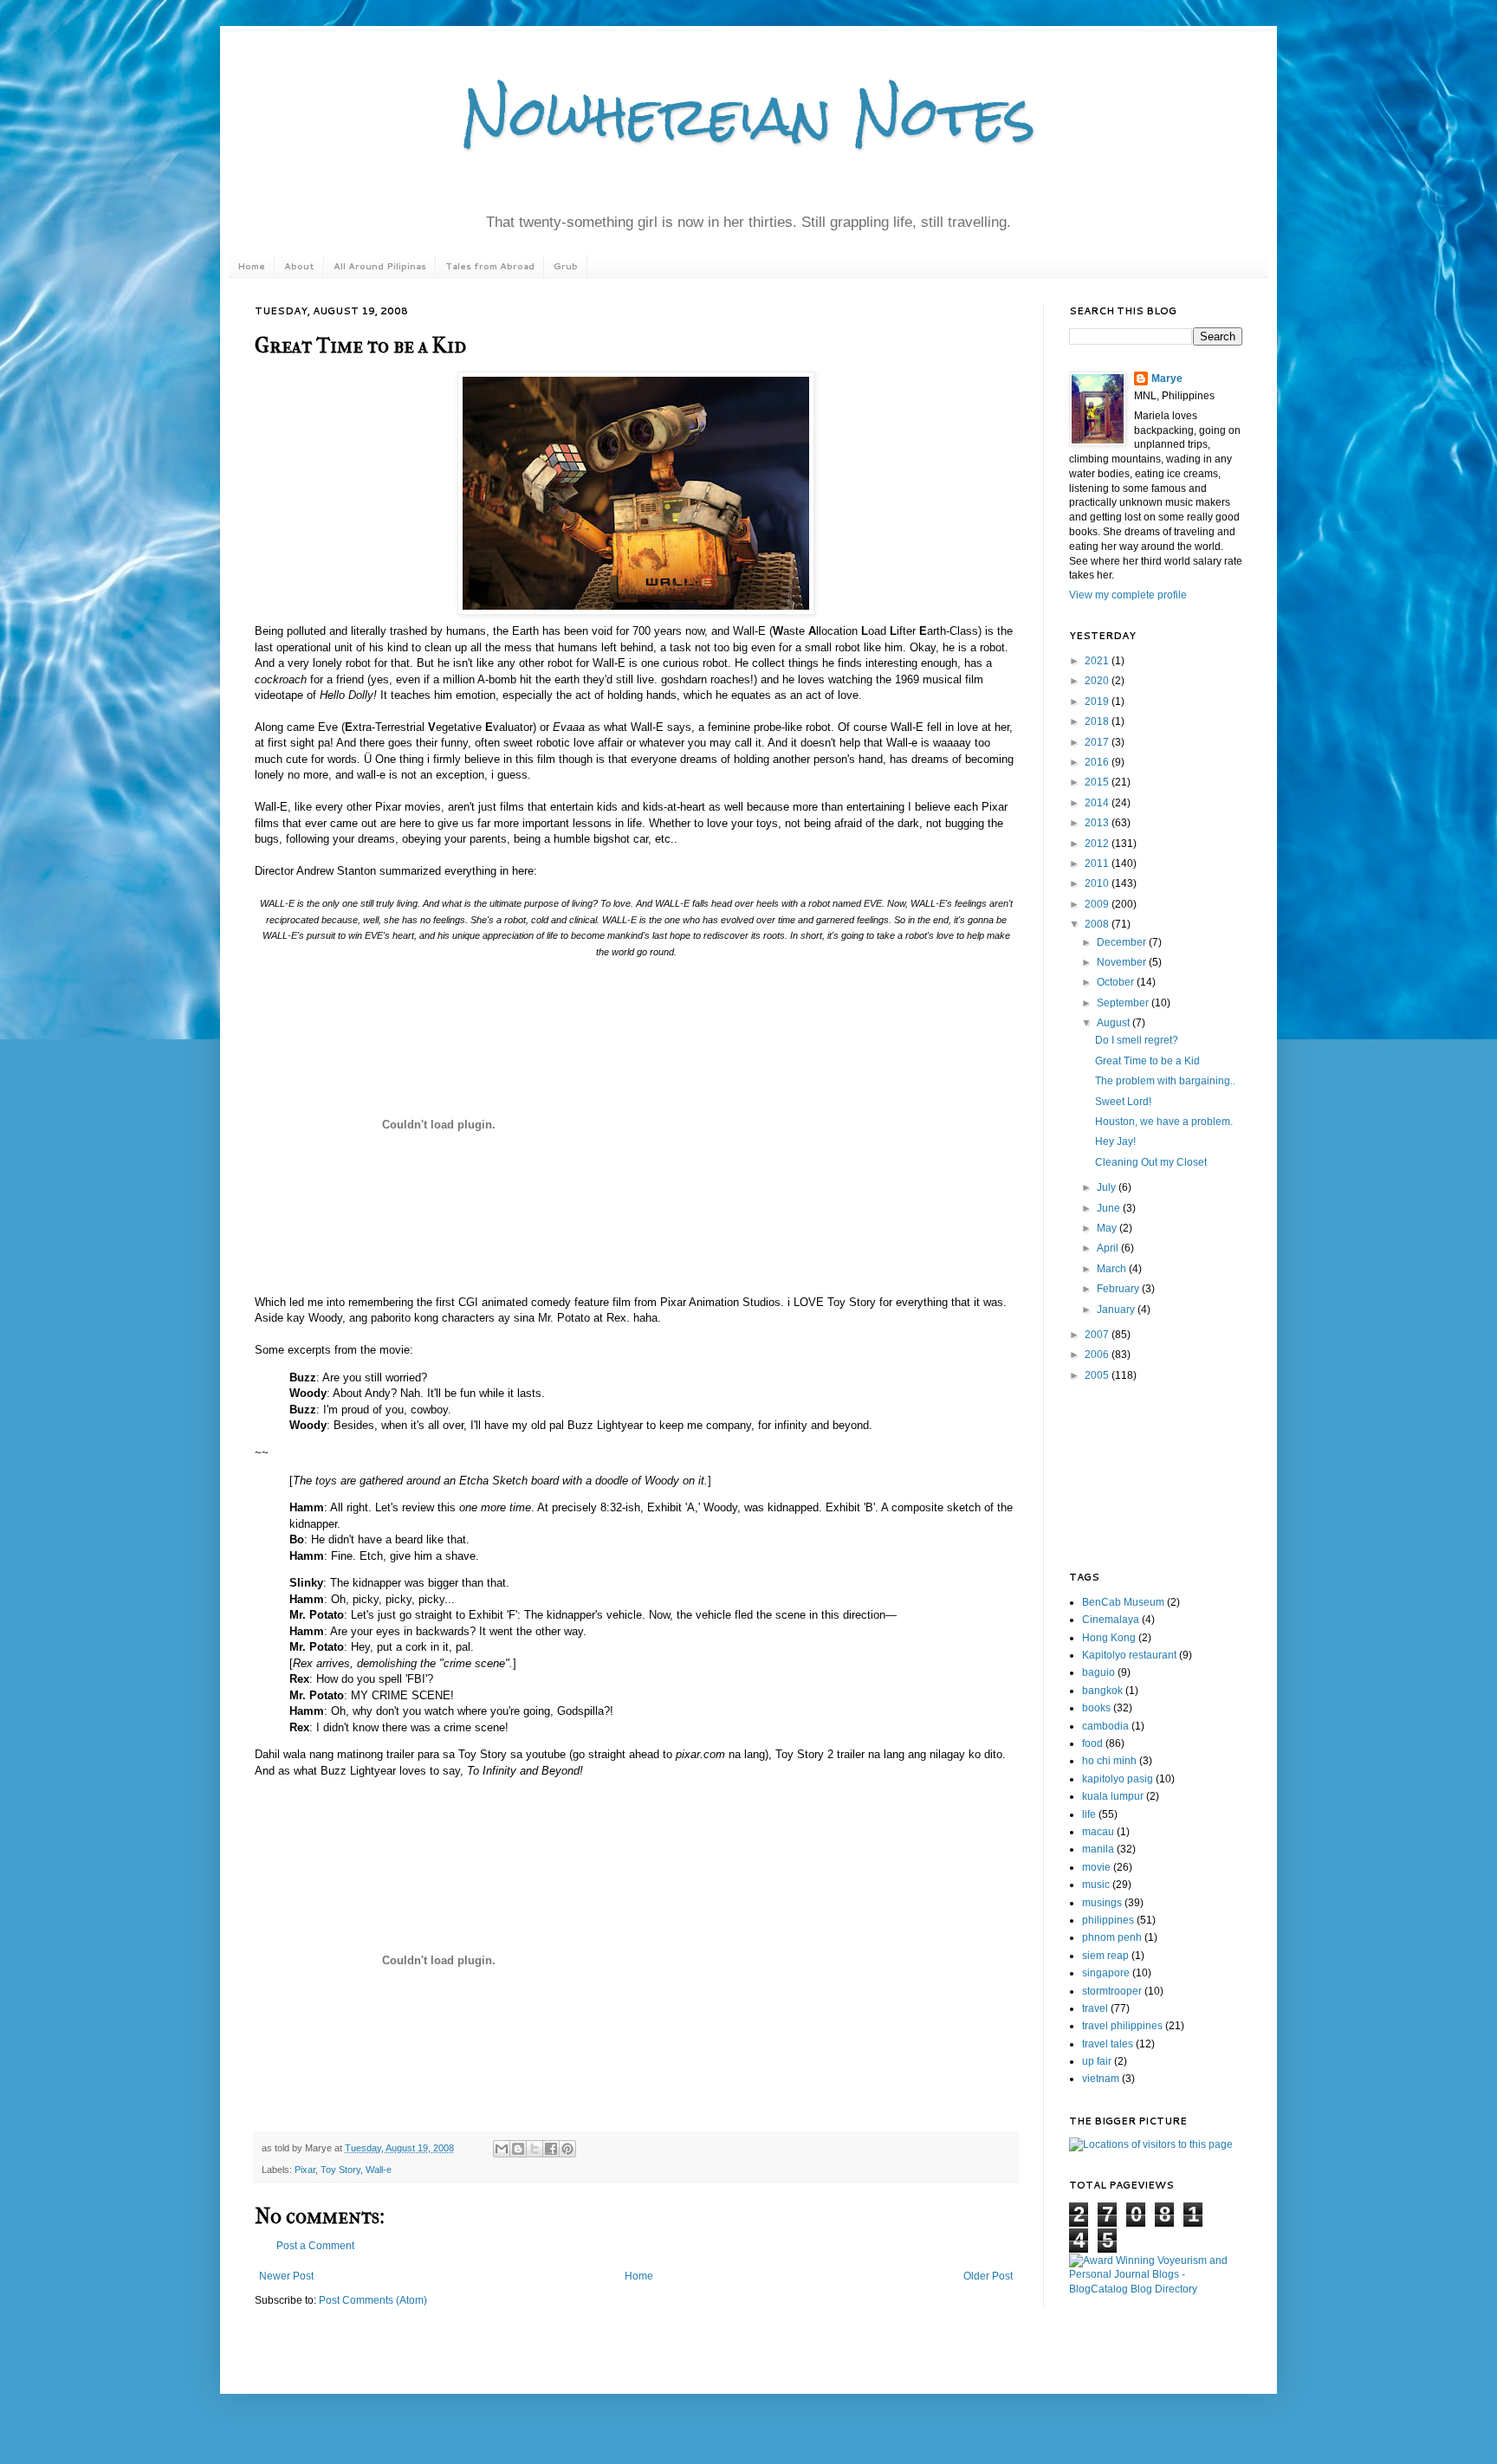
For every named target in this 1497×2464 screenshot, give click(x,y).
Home (251, 266)
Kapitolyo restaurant (1129, 1655)
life (1089, 1814)
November (1123, 962)
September (1124, 1003)
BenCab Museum (1123, 1602)
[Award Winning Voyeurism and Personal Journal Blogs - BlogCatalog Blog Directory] (1156, 2289)
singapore (1106, 1973)
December (1123, 942)
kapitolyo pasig (1118, 1779)
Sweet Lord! (1123, 1102)
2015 (1098, 782)
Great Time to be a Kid (1147, 1061)
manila (1098, 1849)
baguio (1098, 1672)
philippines (1108, 1920)
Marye (1167, 378)
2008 (1098, 924)
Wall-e (379, 2170)
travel (1095, 2008)
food (1092, 1743)
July (1108, 1187)
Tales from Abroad (490, 266)
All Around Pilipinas (380, 266)
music (1096, 1885)
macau (1098, 1832)
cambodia (1105, 1726)
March (1113, 1269)
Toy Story (340, 2170)
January (1117, 1310)
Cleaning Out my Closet (1151, 1162)
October (1117, 982)
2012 (1098, 844)
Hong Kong (1109, 1638)
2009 (1098, 904)
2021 (1098, 661)
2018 (1098, 721)
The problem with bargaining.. (1165, 1081)
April (1109, 1248)
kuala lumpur (1113, 1796)
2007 (1098, 1335)
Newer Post (286, 2276)
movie (1096, 1867)
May (1108, 1228)
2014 (1098, 803)
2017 (1098, 742)
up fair (1097, 2061)
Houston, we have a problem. (1164, 1122)
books (1096, 1708)
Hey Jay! (1115, 1141)
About (299, 266)
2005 (1098, 1375)
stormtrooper (1112, 1991)
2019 (1098, 702)
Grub (566, 266)
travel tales (1108, 2044)
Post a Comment (315, 2246)
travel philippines (1122, 2026)
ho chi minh (1109, 1761)
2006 (1098, 1355)
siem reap (1105, 1956)
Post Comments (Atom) (373, 2300)
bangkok (1102, 1691)
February (1119, 1289)
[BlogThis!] (518, 2149)
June (1110, 1208)
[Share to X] (535, 2149)
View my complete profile (1128, 595)
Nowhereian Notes (748, 116)
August (1115, 1023)
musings (1102, 1903)
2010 (1098, 883)
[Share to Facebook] (551, 2149)
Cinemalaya (1111, 1620)
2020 (1098, 681)
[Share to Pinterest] (567, 2149)
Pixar (305, 2170)
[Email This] (502, 2149)
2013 (1098, 823)
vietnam (1101, 2079)
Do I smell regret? (1137, 1040)
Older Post (988, 2276)
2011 (1098, 863)
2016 (1098, 762)
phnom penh (1112, 1937)
